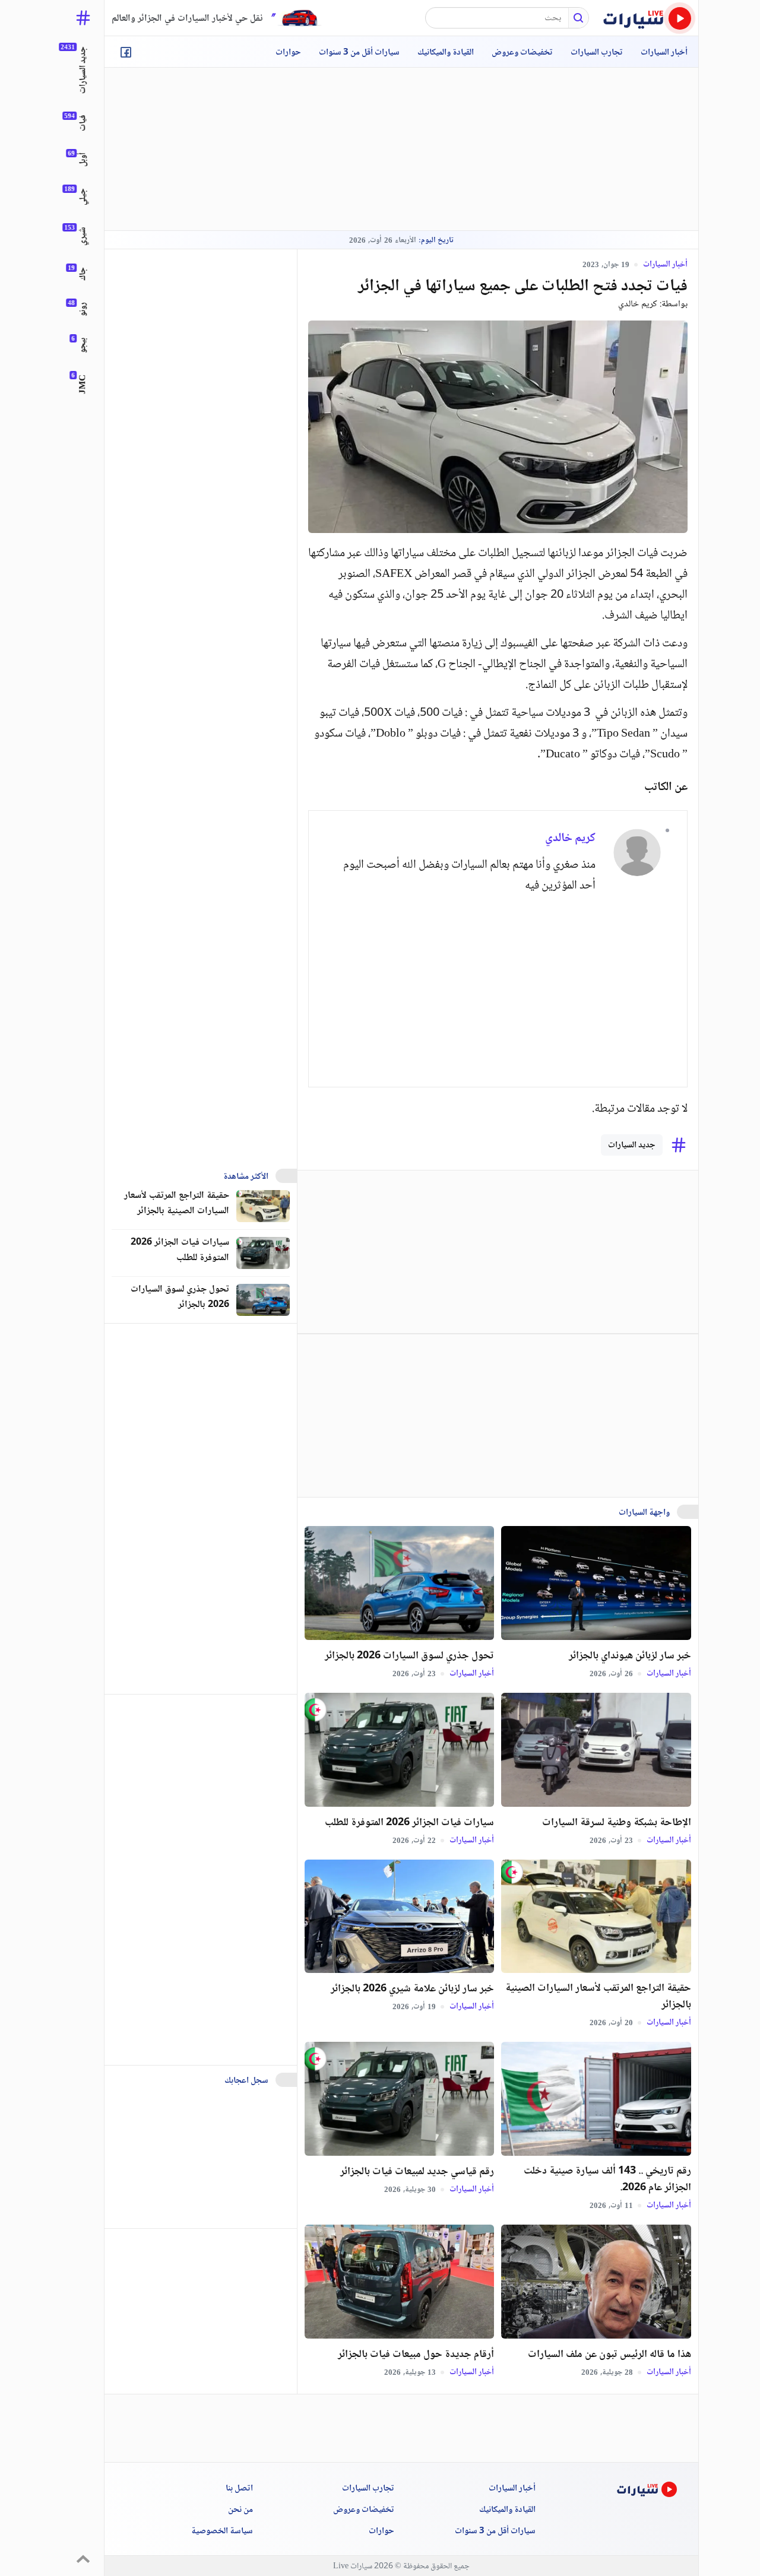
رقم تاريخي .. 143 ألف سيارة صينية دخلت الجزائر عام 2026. (607, 2180)
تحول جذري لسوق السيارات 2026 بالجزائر (409, 1656)
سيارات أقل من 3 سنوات (359, 53)
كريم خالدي (638, 304)
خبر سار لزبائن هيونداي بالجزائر (630, 1656)
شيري (83, 236)
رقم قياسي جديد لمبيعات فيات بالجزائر (417, 2172)
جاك (83, 274)
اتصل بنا (239, 2489)
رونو (83, 309)
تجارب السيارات (597, 53)
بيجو (83, 345)
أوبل (83, 160)
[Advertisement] (401, 149)
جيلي (83, 197)
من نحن (240, 2510)
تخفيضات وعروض (522, 53)
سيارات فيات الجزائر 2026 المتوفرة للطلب (409, 1823)
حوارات (288, 53)
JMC (83, 384)
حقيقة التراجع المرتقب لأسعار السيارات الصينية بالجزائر (598, 1997)
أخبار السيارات (664, 53)
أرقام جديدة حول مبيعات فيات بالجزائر (416, 2355)
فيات (83, 123)
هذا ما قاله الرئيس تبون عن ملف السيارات (609, 2355)
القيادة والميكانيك (446, 53)
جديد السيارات (632, 1146)
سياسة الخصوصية (222, 2531)
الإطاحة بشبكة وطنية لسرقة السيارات (617, 1823)
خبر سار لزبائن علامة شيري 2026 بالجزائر (412, 1989)
